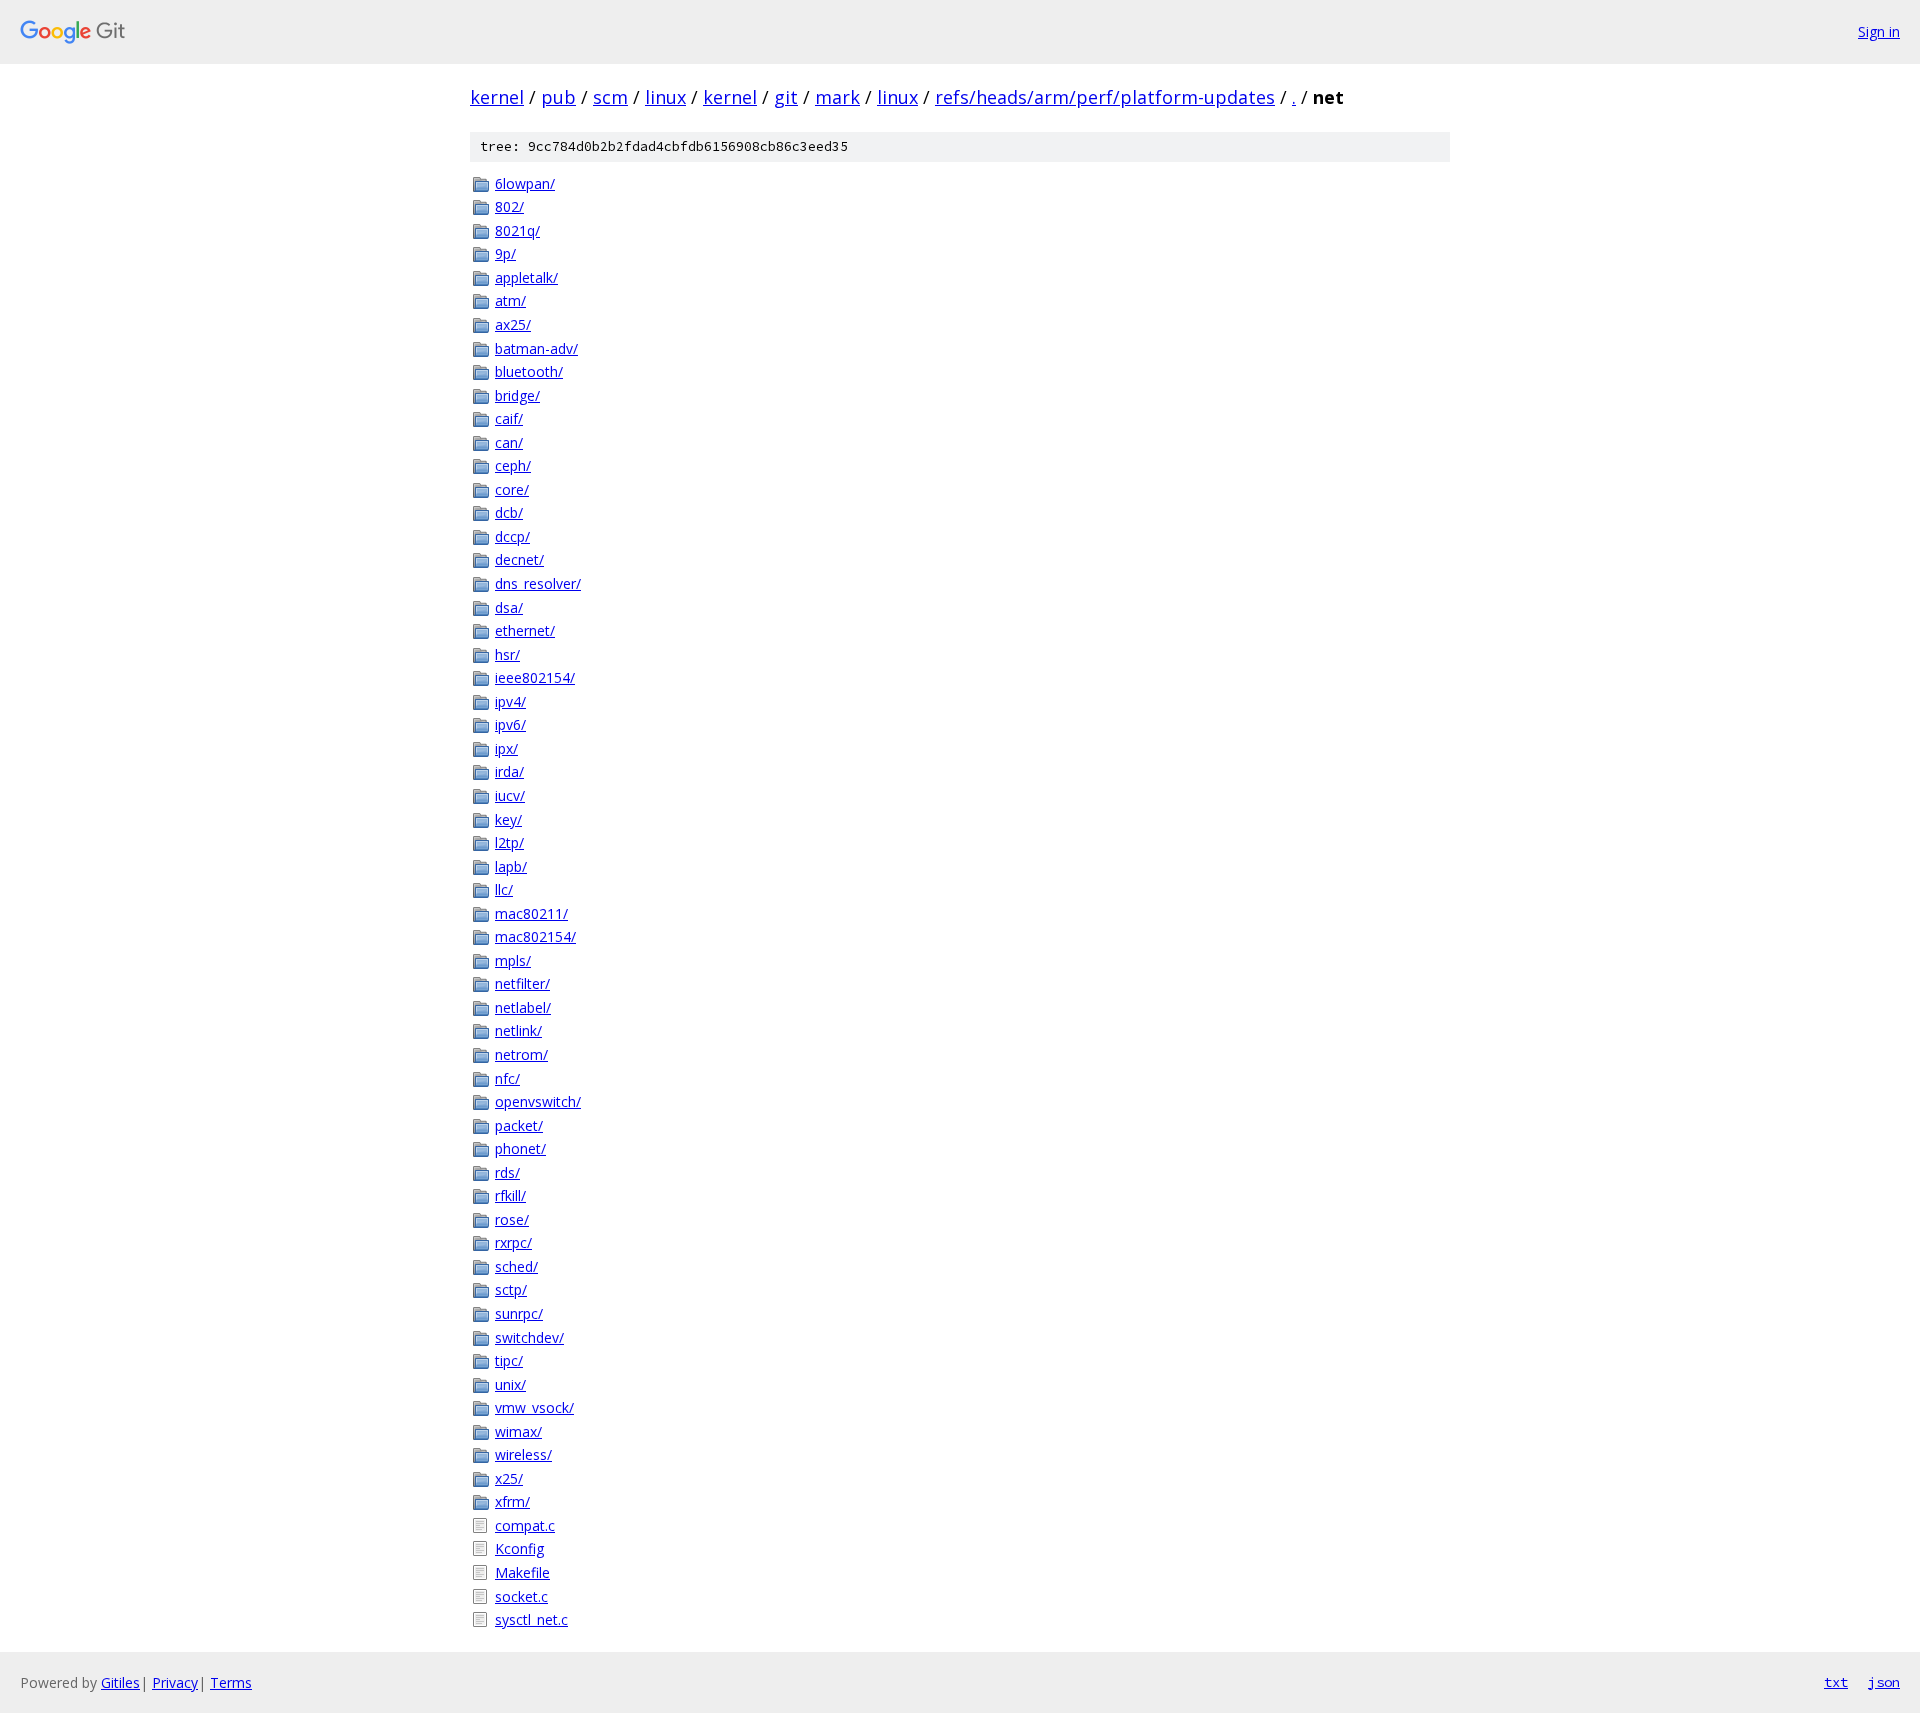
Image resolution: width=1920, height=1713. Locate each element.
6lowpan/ (525, 183)
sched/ (516, 1266)
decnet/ (519, 559)
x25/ (509, 1478)
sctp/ (511, 1289)
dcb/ (509, 512)
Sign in (1879, 31)
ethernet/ (525, 630)
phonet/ (520, 1148)
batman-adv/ (536, 348)
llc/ (504, 889)
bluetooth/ (529, 371)
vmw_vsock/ (534, 1407)
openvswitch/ (538, 1101)
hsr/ (507, 654)
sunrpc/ (519, 1313)
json (1884, 1682)
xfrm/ (512, 1501)
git (786, 97)
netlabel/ (523, 1007)
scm (610, 97)
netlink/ (518, 1030)
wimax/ (518, 1431)
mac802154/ (535, 936)
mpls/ (513, 960)
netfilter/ (522, 983)
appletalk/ (526, 277)
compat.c (525, 1525)
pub (558, 97)
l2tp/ (509, 842)
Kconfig (519, 1548)
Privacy (175, 1682)
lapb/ (511, 866)
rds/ (507, 1172)
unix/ (510, 1384)
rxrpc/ (513, 1242)
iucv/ (510, 795)
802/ (509, 206)
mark (837, 97)
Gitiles (120, 1682)
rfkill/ (510, 1195)
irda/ (509, 771)
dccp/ (512, 536)
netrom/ (521, 1054)
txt (1836, 1682)
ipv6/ (510, 724)
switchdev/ (529, 1337)
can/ (509, 442)
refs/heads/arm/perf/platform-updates (1105, 97)
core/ (512, 489)
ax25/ (513, 324)
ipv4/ (510, 701)
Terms (231, 1682)
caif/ (509, 418)
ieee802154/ (535, 677)
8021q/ (517, 230)
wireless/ (523, 1454)
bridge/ (517, 395)
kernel (497, 97)
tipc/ (509, 1360)
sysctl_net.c (531, 1619)
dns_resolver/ (538, 583)
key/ (508, 819)
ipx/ (506, 748)
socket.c (521, 1596)
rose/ (512, 1219)
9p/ (505, 253)
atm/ (510, 300)
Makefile (522, 1572)
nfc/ (507, 1078)
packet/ (519, 1125)
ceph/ (513, 465)
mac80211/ (531, 913)
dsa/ (509, 607)
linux (665, 97)
